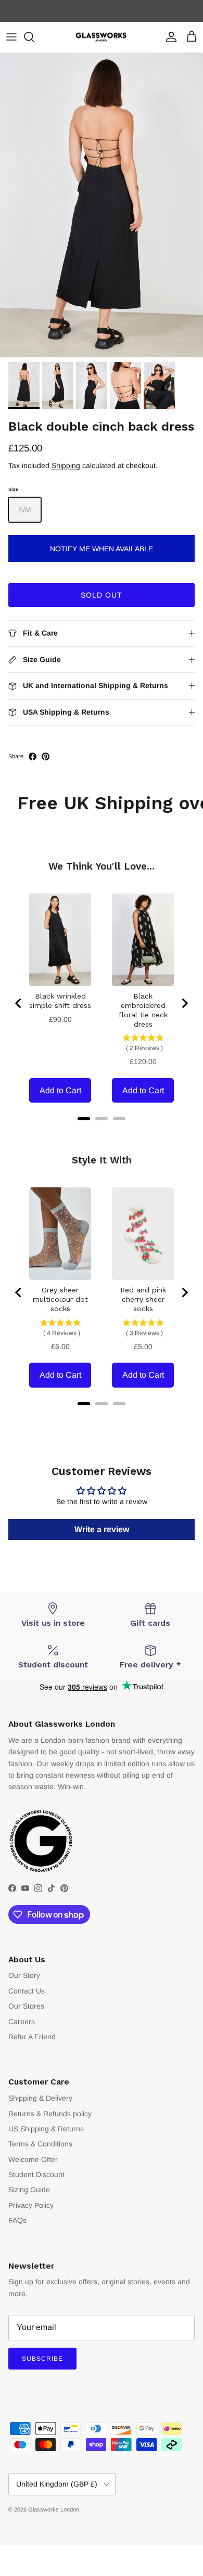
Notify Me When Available (102, 549)
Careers (22, 2022)
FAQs (17, 2220)
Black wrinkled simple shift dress (60, 1001)
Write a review (102, 1529)
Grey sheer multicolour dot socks (60, 1299)
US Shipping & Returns (46, 2129)
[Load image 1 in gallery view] (102, 205)
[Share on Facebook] (33, 756)
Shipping (66, 465)
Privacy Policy (31, 2205)
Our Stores (26, 2006)
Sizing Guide (29, 2190)
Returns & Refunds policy (50, 2114)
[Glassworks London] (102, 37)
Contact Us (27, 1991)
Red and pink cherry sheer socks (143, 1299)
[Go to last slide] (19, 1003)
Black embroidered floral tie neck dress (143, 1010)
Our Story (24, 1975)
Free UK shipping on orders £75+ (102, 11)
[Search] (34, 37)
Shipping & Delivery (40, 2098)
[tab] (84, 1119)
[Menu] (11, 37)
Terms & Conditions (40, 2144)
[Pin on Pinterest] (46, 756)
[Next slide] (184, 1003)
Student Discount (36, 2174)
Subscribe (42, 2359)
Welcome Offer (33, 2159)
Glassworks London (54, 2509)
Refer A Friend (32, 2037)
